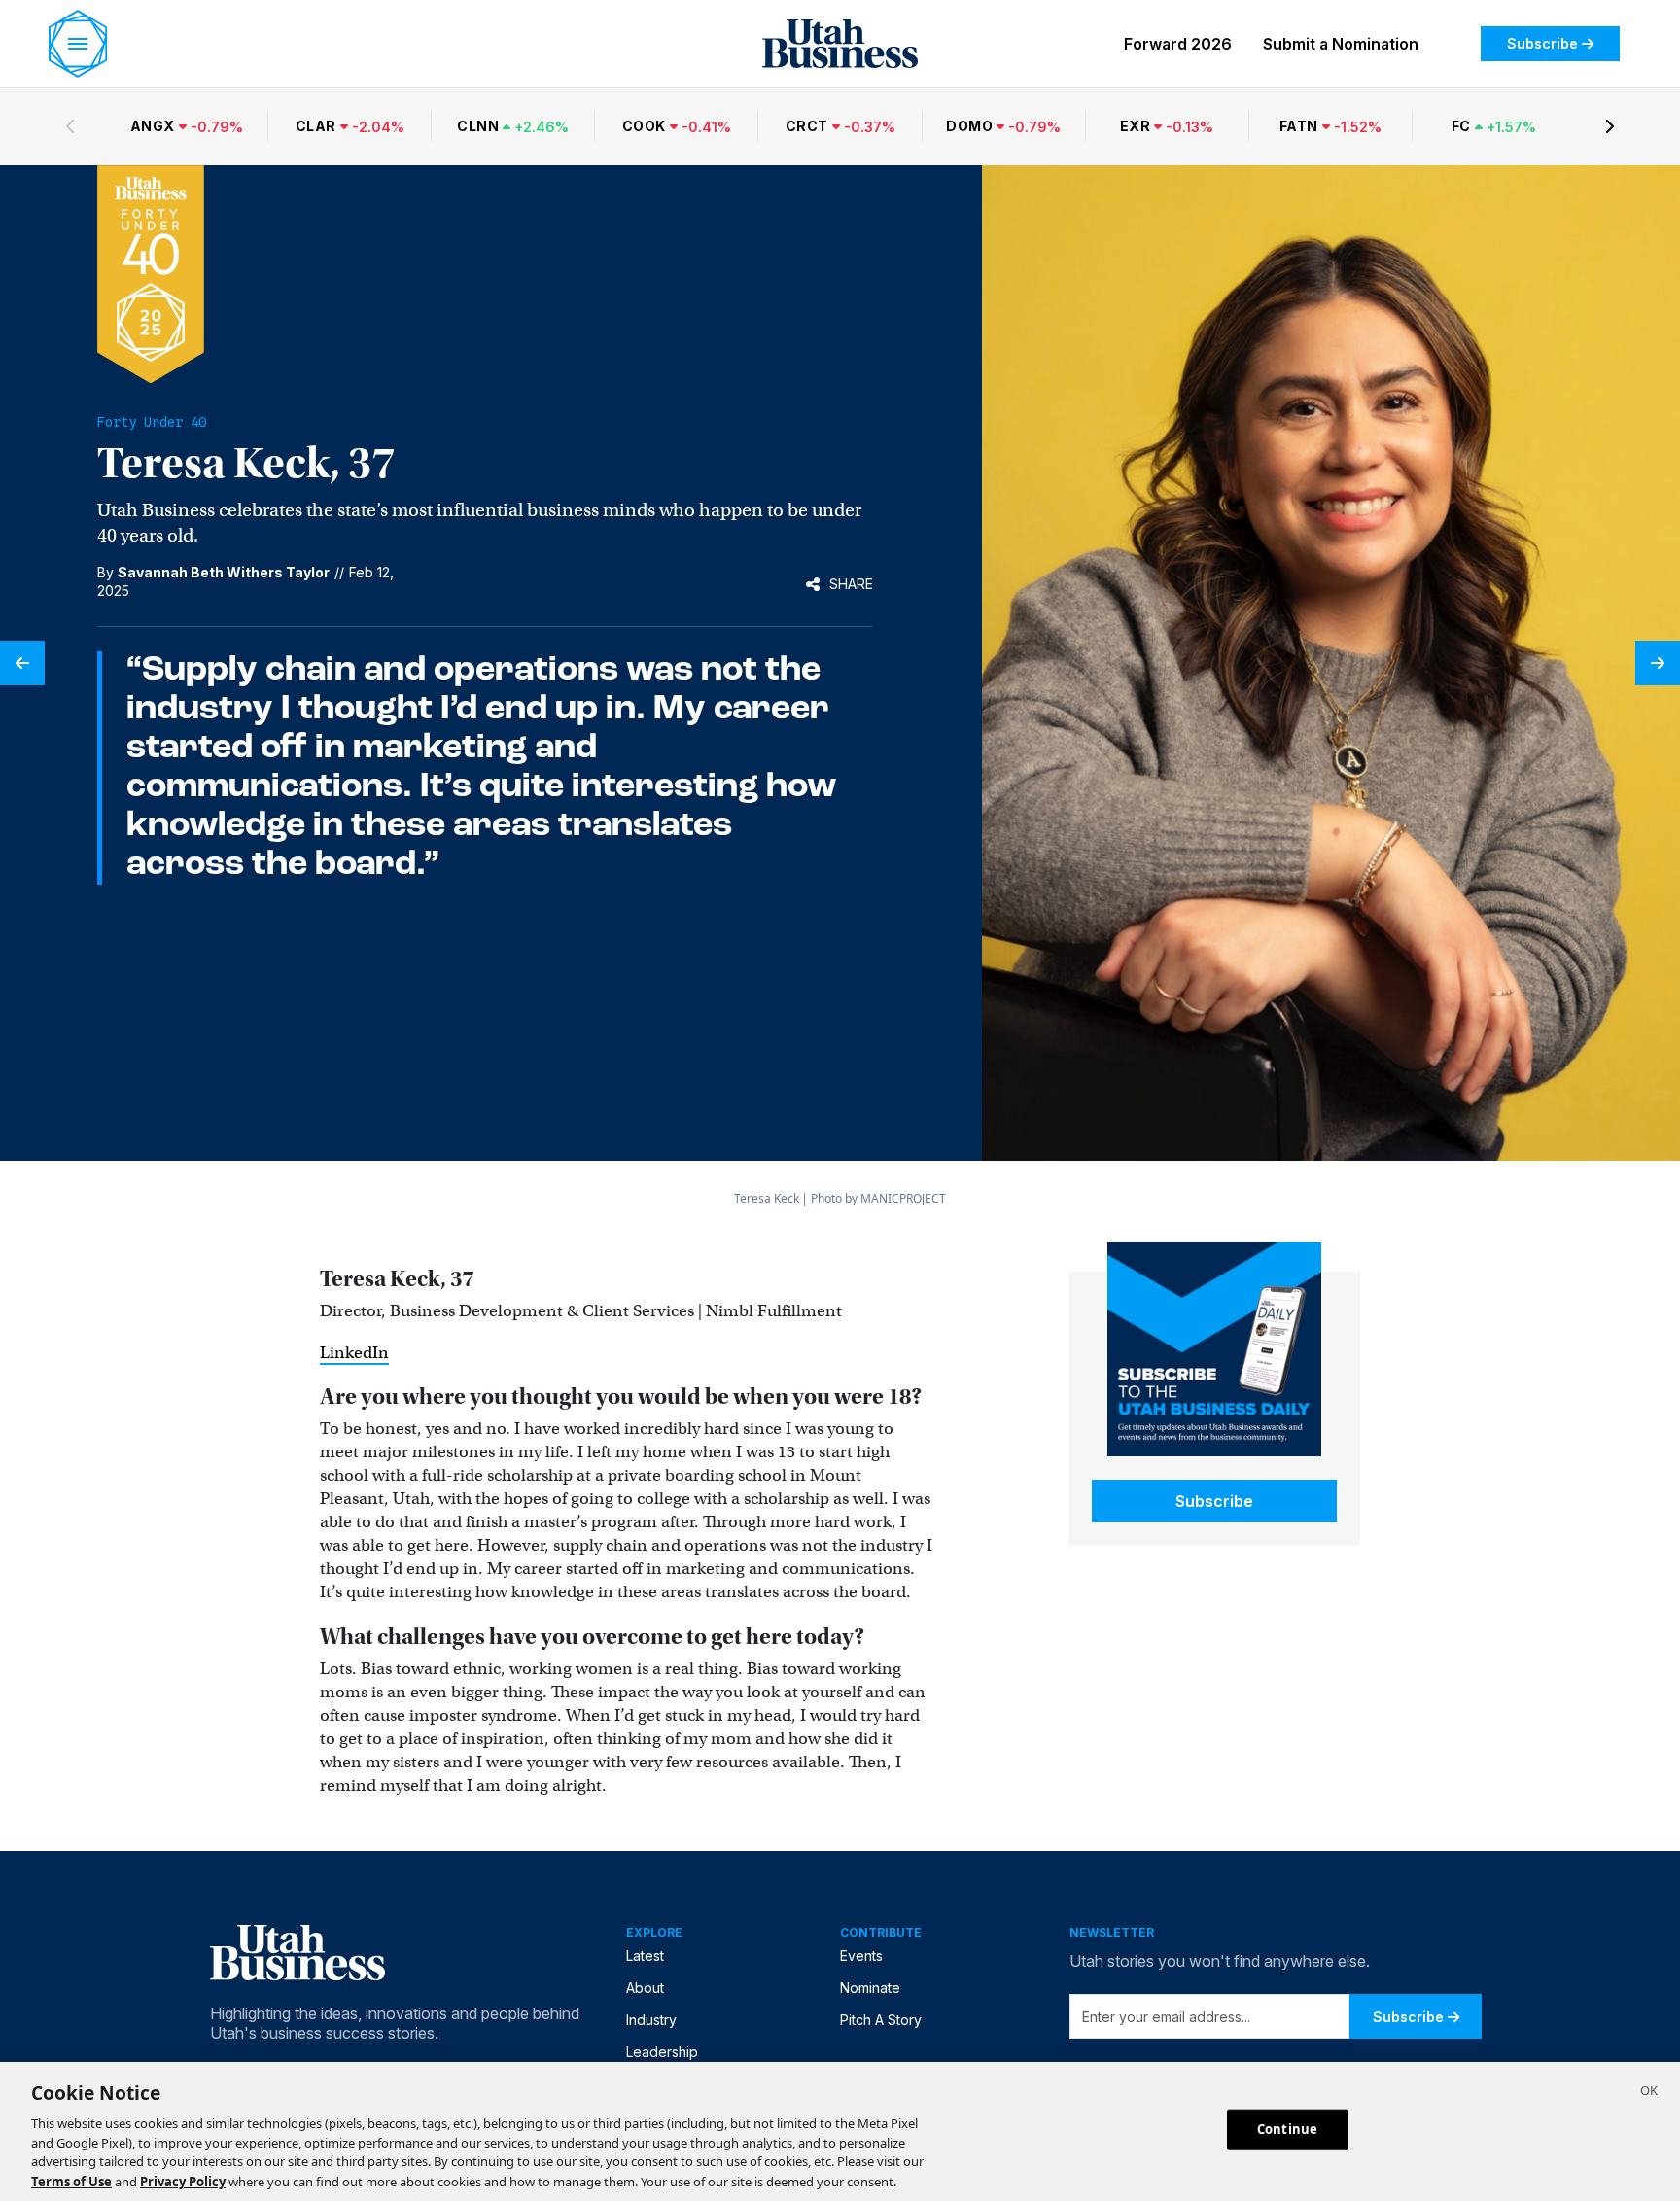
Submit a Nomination (1341, 44)
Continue (1287, 2129)
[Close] (1649, 2093)
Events (861, 1956)
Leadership (662, 2052)
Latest (645, 1956)
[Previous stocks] (70, 126)
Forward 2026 (1178, 44)
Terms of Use (71, 2181)
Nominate (870, 1988)
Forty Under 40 (152, 422)
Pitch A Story (881, 2020)
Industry (651, 2020)
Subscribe (1542, 43)
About (645, 1988)
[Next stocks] (1610, 126)
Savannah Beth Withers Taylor (224, 572)
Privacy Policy (183, 2181)
